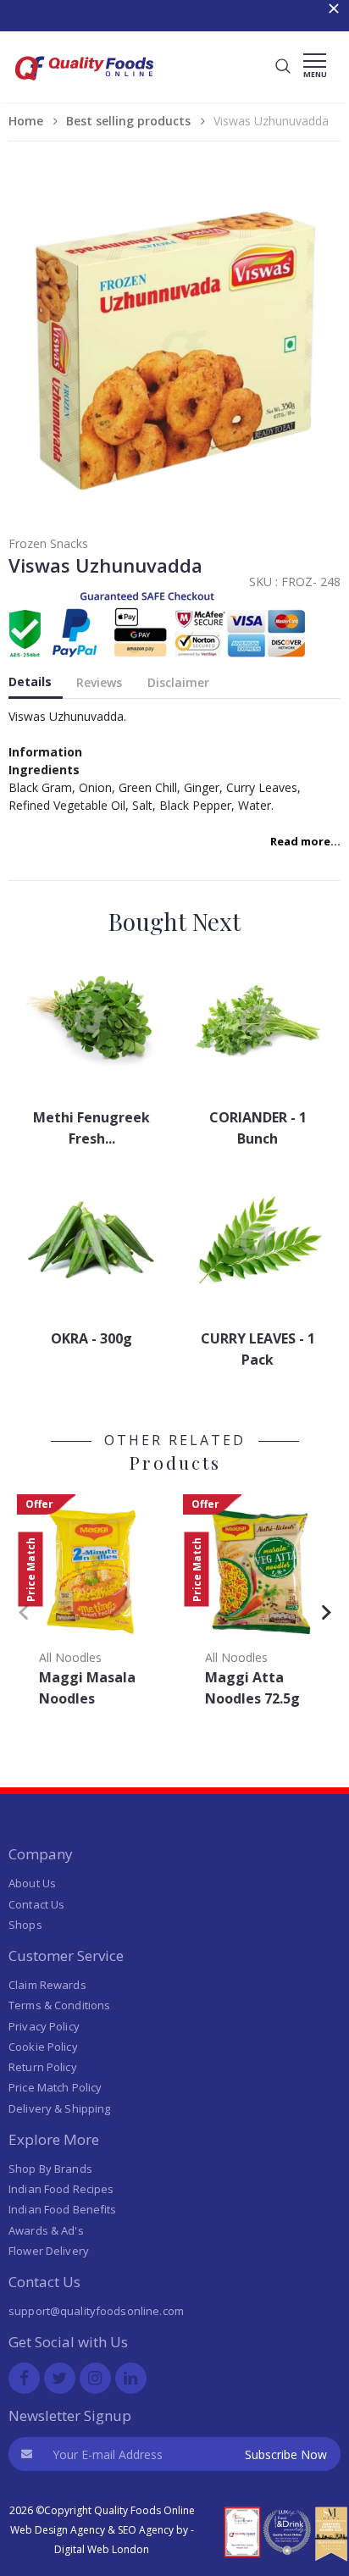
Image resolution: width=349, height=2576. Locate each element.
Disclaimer (178, 682)
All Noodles (70, 1657)
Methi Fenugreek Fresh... (91, 1128)
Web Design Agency (58, 2530)
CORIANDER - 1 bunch (258, 1128)
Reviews (99, 682)
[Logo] (85, 85)
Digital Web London (102, 2549)
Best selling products (128, 121)
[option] (91, 1606)
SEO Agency (146, 2530)
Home (26, 121)
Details (30, 681)
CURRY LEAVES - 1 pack (258, 1349)
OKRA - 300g (91, 1338)
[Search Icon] (283, 67)
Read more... (305, 841)
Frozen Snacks (48, 543)
